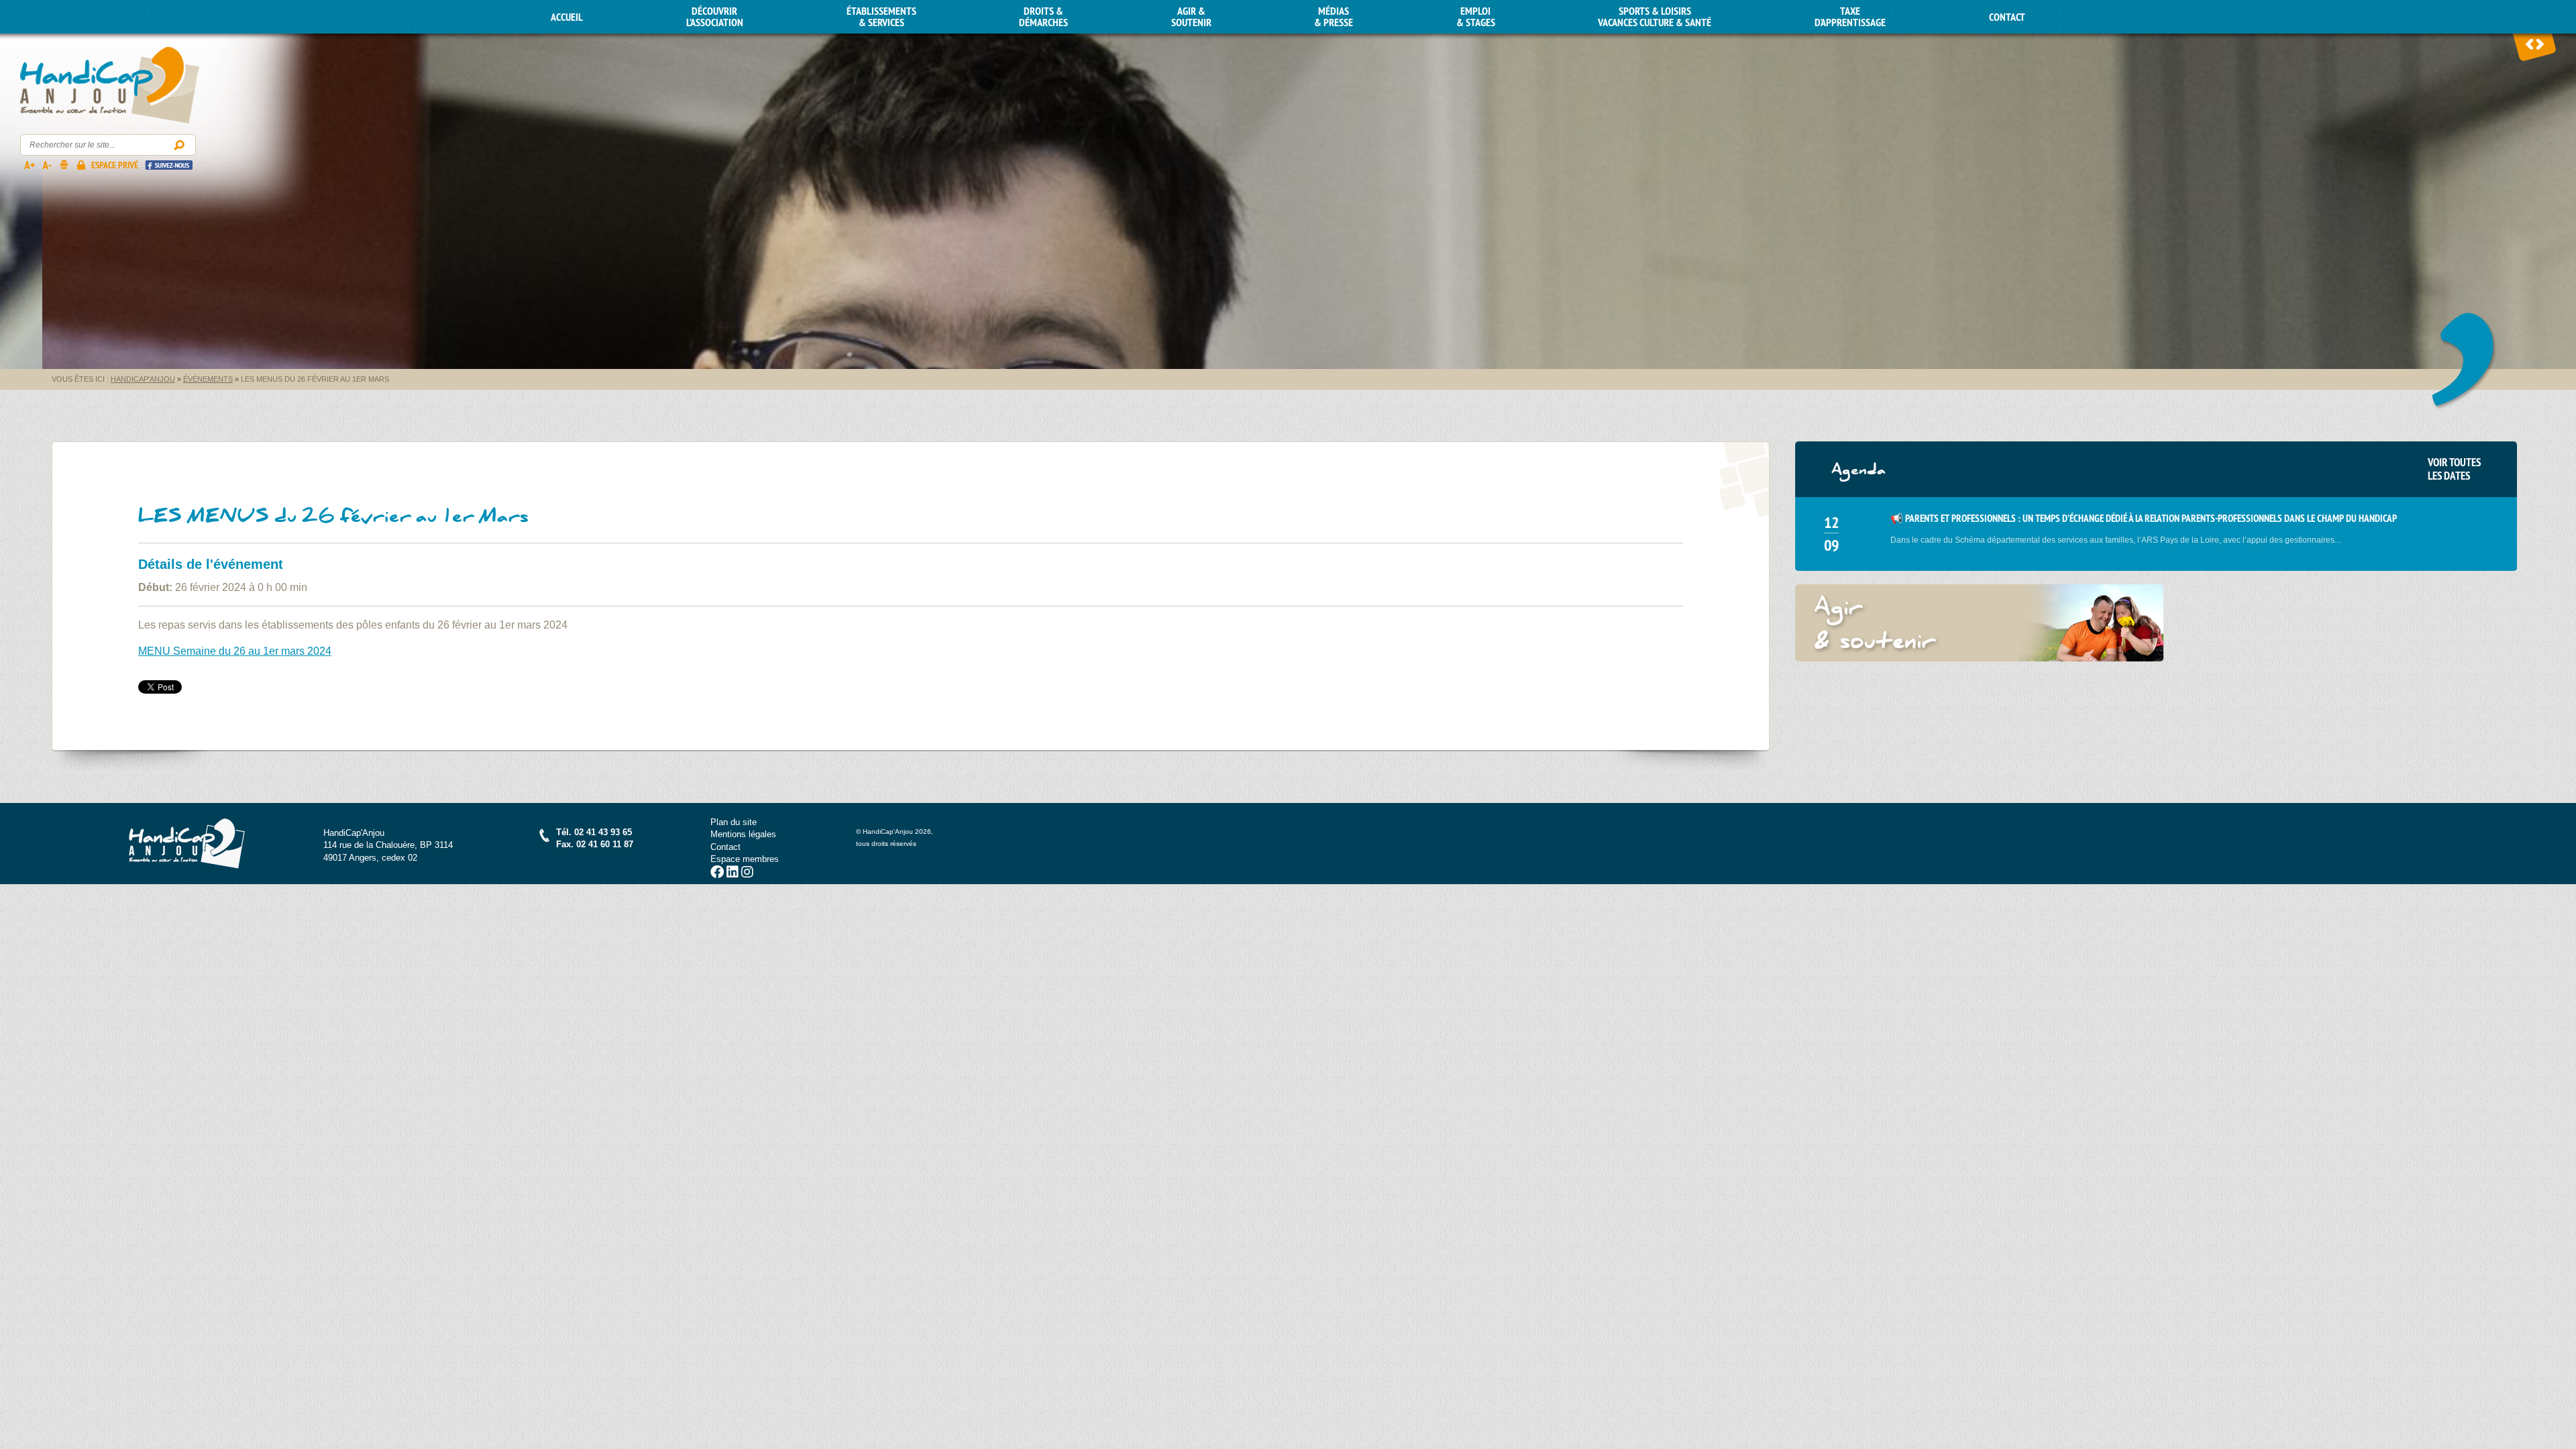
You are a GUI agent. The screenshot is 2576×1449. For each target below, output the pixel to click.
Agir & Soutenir (1191, 17)
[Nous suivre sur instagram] (747, 874)
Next (2540, 44)
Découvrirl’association (715, 17)
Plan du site (734, 822)
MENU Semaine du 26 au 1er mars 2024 (235, 651)
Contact (2007, 17)
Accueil (567, 17)
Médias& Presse (1334, 17)
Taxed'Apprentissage (1850, 17)
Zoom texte (29, 164)
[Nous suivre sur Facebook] (717, 874)
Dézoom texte (46, 164)
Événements (208, 379)
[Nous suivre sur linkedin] (733, 874)
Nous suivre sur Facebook (169, 165)
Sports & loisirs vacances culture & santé (1655, 17)
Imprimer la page (64, 164)
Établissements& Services (881, 17)
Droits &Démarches (1043, 17)
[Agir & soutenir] (1980, 623)
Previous (2530, 44)
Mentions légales (743, 834)
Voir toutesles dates (2454, 469)
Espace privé (115, 165)
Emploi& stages (1476, 17)
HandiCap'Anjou (110, 86)
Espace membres (745, 859)
